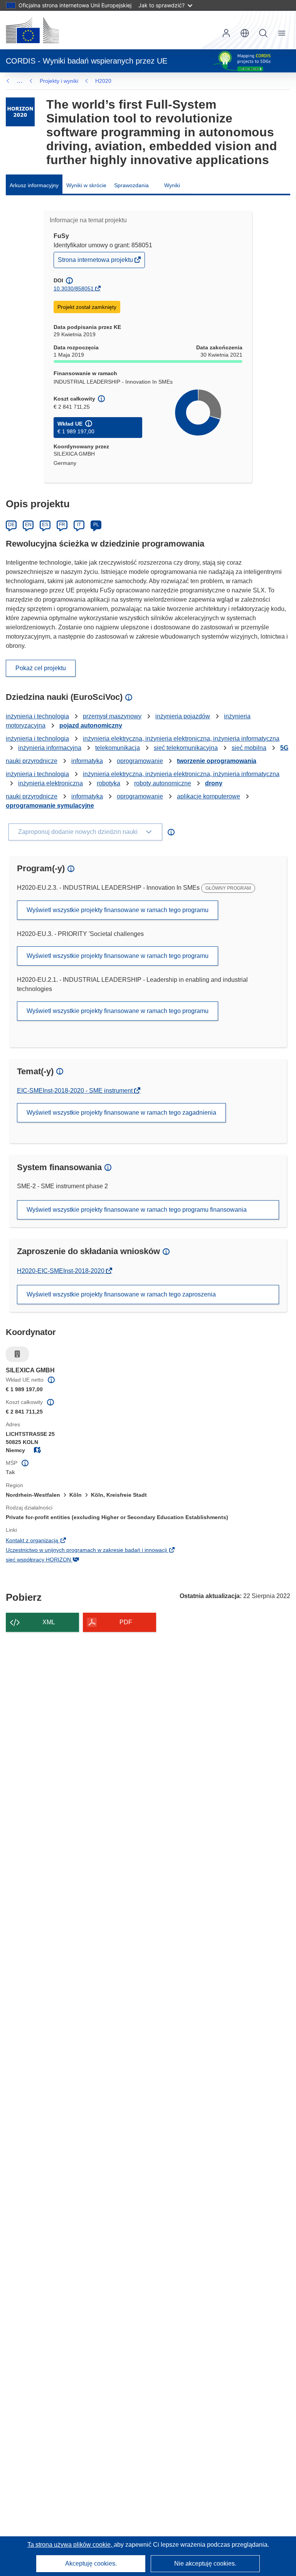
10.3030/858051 (74, 288)
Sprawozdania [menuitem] (131, 185)
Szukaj (263, 33)
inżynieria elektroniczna (50, 783)
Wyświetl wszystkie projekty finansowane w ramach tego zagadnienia (121, 1113)
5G (284, 748)
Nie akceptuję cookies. (205, 2563)
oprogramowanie (140, 761)
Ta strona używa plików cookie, (71, 2545)
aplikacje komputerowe (209, 796)
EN (28, 525)
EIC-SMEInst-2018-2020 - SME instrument (76, 1091)
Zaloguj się (226, 33)
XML (49, 1622)
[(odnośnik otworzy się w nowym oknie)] (32, 30)
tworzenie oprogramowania (217, 761)
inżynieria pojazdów (183, 716)
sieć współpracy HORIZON (51, 1560)
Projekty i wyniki (59, 81)
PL (96, 525)
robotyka (108, 783)
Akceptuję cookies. (91, 2563)
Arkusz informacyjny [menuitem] (34, 185)
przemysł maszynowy (112, 716)
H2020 (103, 81)
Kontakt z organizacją (45, 1541)
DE (11, 525)
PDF (126, 1622)
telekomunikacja (118, 748)
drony (214, 783)
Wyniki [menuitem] (172, 185)
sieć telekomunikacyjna (186, 748)
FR (62, 525)
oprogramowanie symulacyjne (50, 806)
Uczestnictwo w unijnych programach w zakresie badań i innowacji (99, 1551)
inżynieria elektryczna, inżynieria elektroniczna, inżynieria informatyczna (181, 739)
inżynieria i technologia (37, 716)
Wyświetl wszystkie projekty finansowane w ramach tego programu (118, 910)
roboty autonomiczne (163, 783)
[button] (245, 33)
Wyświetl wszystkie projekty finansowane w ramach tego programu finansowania (137, 1210)
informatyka (87, 761)
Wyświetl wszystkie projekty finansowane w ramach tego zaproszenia (121, 1294)
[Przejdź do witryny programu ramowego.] (20, 112)
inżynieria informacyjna (50, 748)
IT (79, 525)
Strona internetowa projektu (96, 262)
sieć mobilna (249, 748)
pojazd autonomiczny (91, 725)
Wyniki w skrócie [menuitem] (86, 185)
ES (45, 525)
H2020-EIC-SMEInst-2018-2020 (61, 1271)
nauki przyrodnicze (32, 761)
